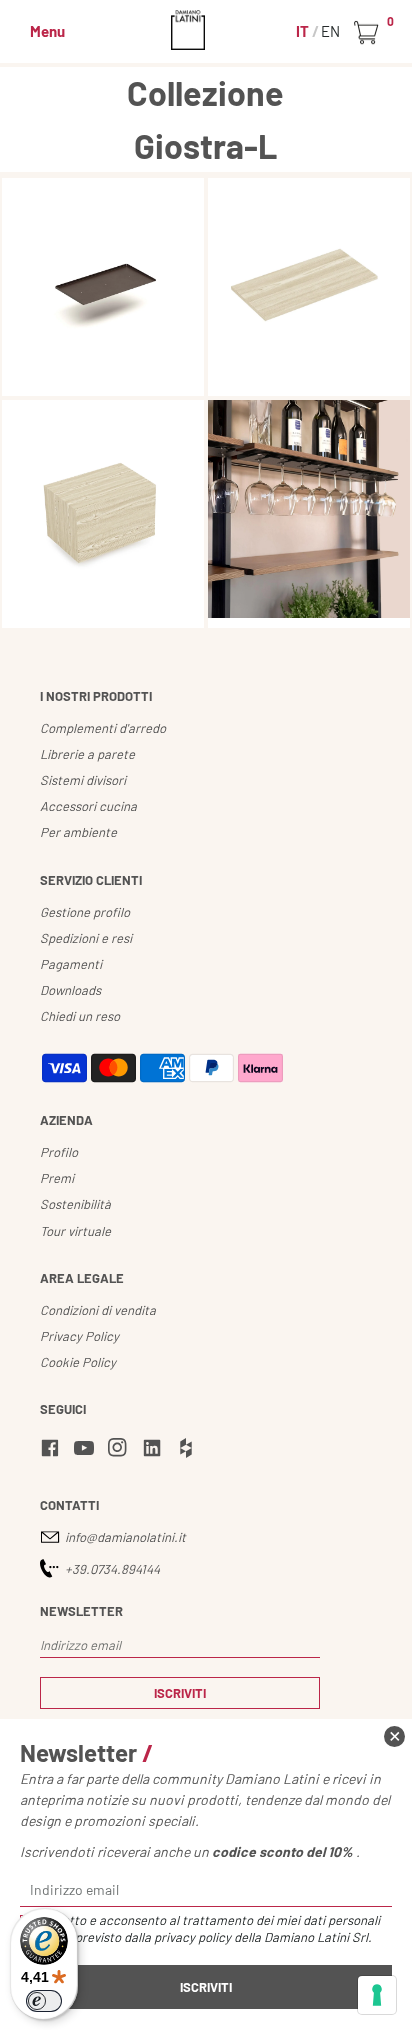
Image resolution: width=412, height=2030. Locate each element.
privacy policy (192, 1937)
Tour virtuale (75, 1231)
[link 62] (394, 1736)
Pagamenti (71, 964)
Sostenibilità (75, 1204)
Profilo (59, 1152)
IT (304, 31)
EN (330, 31)
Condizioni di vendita (98, 1310)
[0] (369, 33)
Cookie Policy (78, 1362)
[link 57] (155, 1451)
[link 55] (87, 1451)
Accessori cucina (88, 806)
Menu (47, 31)
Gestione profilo (85, 912)
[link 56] (121, 1451)
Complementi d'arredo (103, 728)
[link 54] (53, 1451)
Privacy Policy (79, 1336)
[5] (377, 1995)
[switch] (44, 2001)
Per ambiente (78, 832)
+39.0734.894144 (112, 1569)
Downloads (70, 990)
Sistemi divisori (83, 780)
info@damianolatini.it (125, 1537)
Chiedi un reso (80, 1016)
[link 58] (189, 1451)
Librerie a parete (87, 754)
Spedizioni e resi (86, 938)
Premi (57, 1178)
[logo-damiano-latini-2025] (206, 30)
